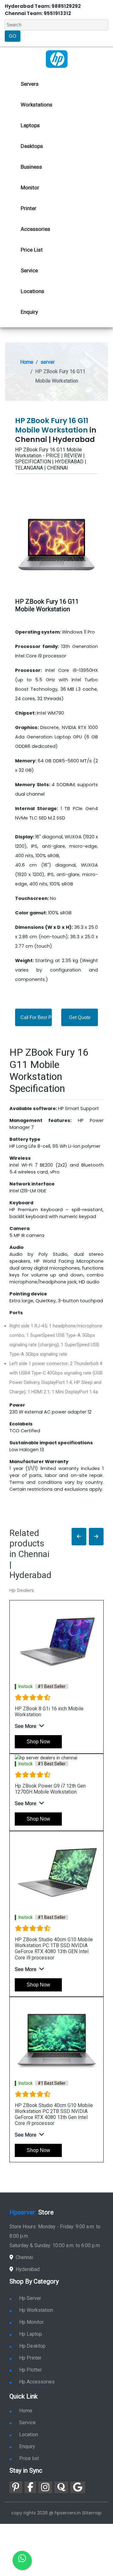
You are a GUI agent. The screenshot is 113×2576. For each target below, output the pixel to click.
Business (31, 167)
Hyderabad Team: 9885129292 (43, 6)
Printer (29, 208)
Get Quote (80, 1017)
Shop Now (38, 1742)
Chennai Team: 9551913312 (38, 13)
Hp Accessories (37, 2382)
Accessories (35, 229)
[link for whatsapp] (22, 2560)
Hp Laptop (31, 2334)
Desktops (32, 146)
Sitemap (92, 2513)
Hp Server (30, 2298)
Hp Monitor (31, 2322)
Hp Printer (30, 2358)
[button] (79, 1537)
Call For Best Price (40, 1017)
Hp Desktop (32, 2346)
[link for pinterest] (16, 2487)
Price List (32, 250)
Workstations (37, 105)
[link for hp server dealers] (57, 59)
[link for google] (78, 2487)
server (48, 362)
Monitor (30, 188)
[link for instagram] (45, 2487)
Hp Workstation (36, 2310)
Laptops (30, 125)
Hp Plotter (30, 2370)
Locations (32, 291)
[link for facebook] (30, 2487)
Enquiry (29, 312)
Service (29, 270)
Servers (30, 84)
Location (29, 2434)
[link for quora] (61, 2487)
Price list (29, 2458)
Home (27, 362)
